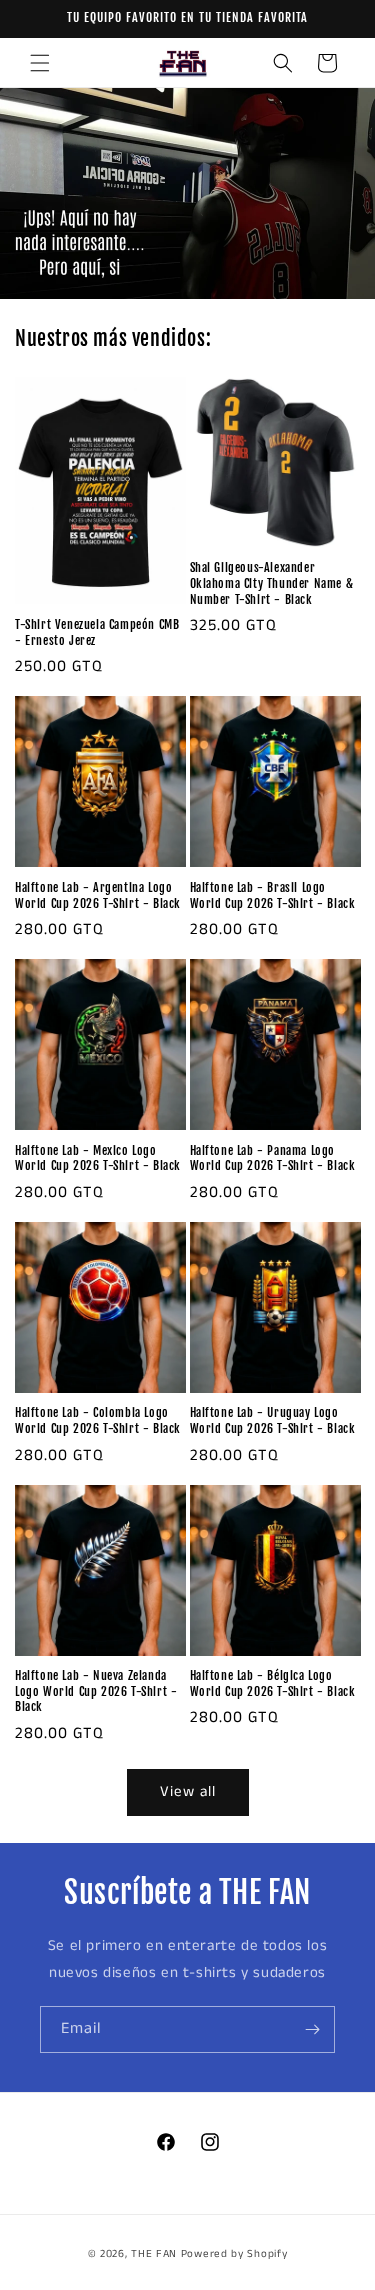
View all (188, 1791)
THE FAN (154, 2254)
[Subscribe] (312, 2029)
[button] (40, 63)
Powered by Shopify (234, 2254)
